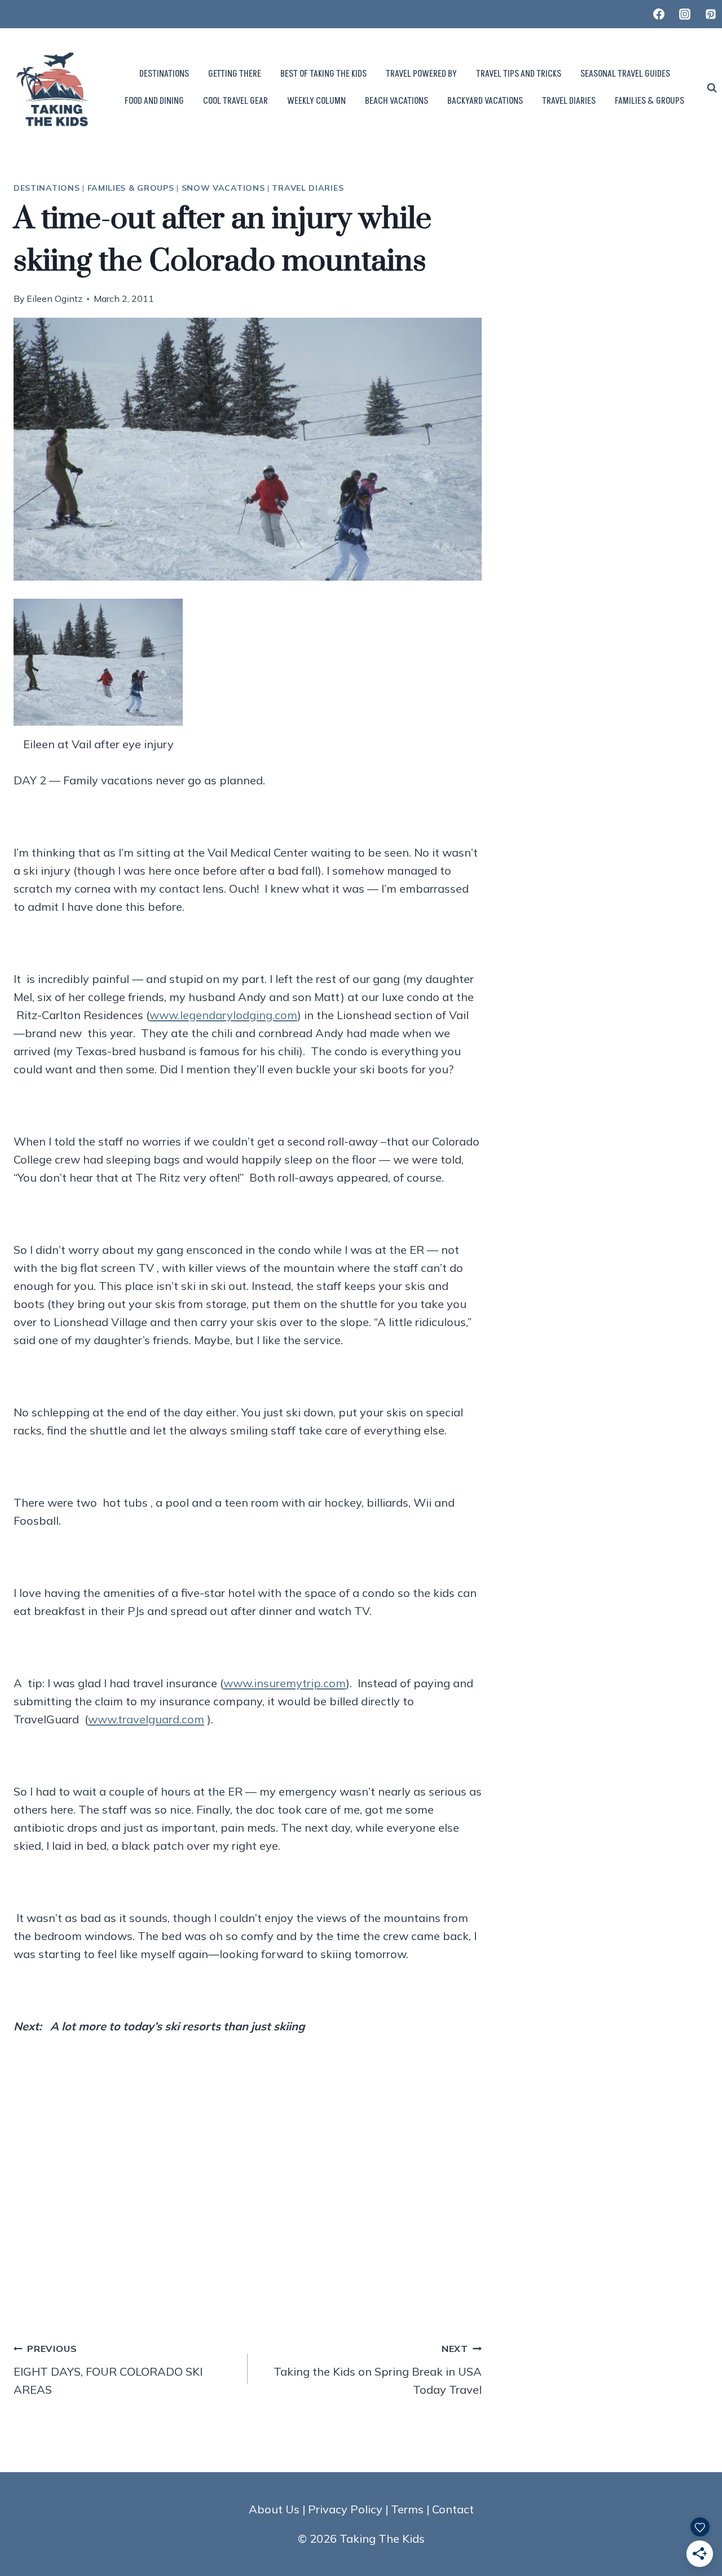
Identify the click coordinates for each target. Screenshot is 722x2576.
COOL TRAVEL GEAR (235, 101)
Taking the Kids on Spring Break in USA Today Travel (378, 2370)
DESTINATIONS (164, 74)
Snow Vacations (223, 188)
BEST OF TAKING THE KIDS (323, 74)
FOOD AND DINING (154, 101)
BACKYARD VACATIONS (485, 101)
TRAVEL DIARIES (569, 101)
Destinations (47, 188)
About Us (274, 2509)
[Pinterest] (711, 14)
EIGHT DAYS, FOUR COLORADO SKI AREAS (108, 2370)
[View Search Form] (712, 88)
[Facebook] (659, 14)
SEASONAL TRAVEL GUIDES (625, 74)
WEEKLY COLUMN (316, 101)
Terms (407, 2509)
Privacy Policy (345, 2509)
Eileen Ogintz (54, 299)
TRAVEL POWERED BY (421, 74)
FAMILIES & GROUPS (650, 101)
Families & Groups (131, 188)
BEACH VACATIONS (397, 101)
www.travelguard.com (146, 1719)
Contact (453, 2509)
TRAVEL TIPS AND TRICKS (519, 74)
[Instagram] (685, 14)
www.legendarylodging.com (223, 1015)
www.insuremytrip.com (285, 1683)
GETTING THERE (235, 74)
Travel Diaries (308, 188)
